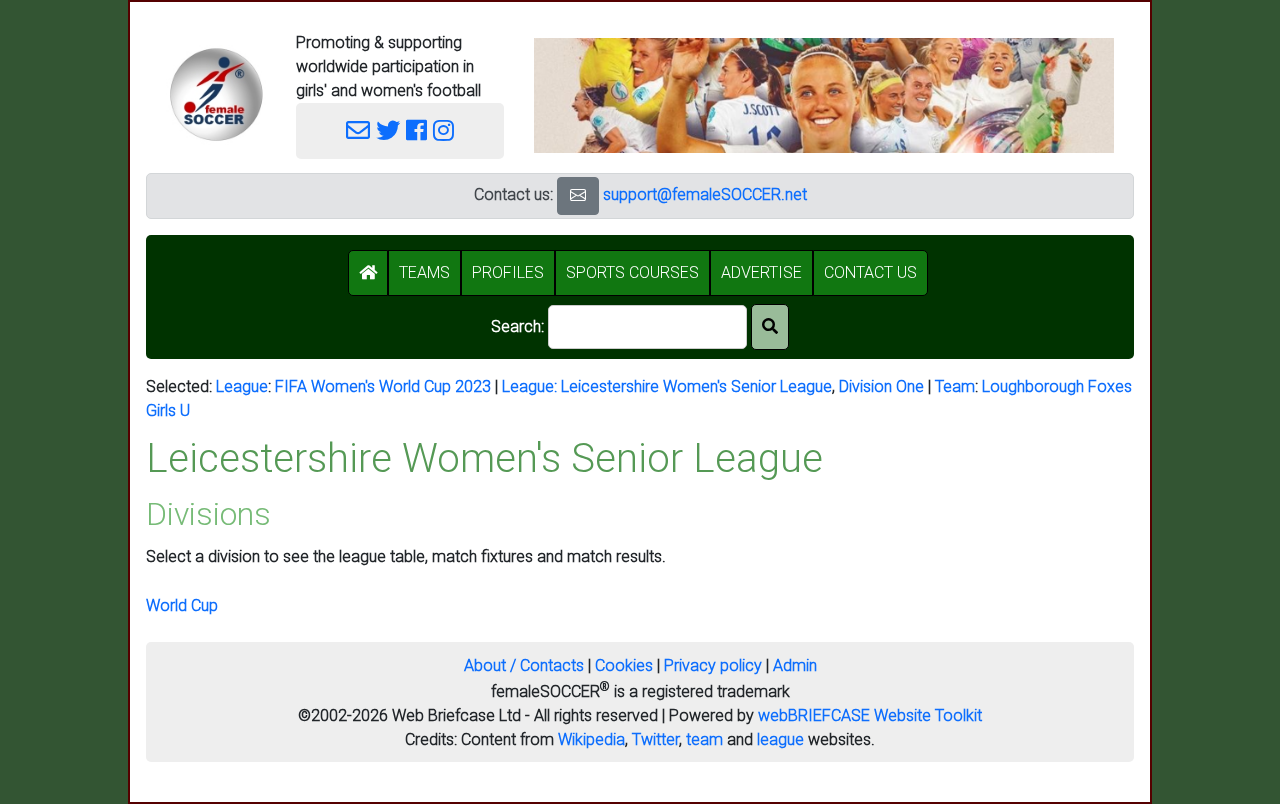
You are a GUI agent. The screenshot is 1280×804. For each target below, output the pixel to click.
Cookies (624, 665)
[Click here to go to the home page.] (216, 94)
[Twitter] (388, 131)
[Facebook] (416, 131)
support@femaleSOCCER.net (705, 194)
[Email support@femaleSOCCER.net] (358, 131)
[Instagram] (443, 131)
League (242, 386)
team (704, 739)
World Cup (182, 605)
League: (531, 386)
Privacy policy (713, 665)
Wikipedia (591, 739)
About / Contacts (524, 665)
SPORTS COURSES (632, 272)
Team (955, 386)
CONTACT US (870, 272)
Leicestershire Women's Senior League (696, 386)
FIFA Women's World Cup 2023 (383, 386)
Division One (881, 386)
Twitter (655, 739)
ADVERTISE (761, 272)
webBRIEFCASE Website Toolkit (870, 715)
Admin (795, 665)
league (780, 739)
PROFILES (508, 272)
